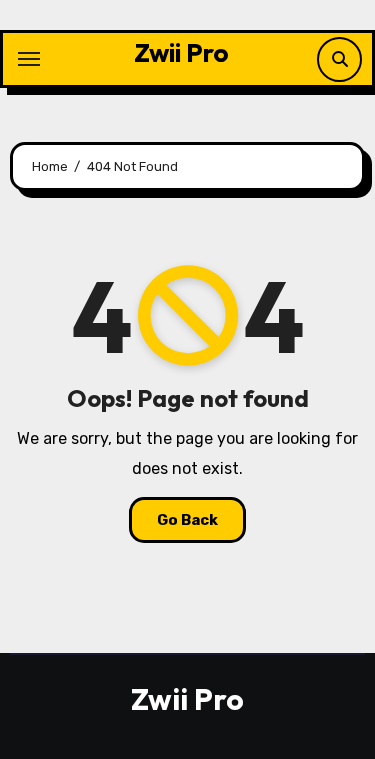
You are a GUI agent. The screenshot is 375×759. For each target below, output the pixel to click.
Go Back (187, 520)
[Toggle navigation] (29, 59)
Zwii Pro (181, 52)
